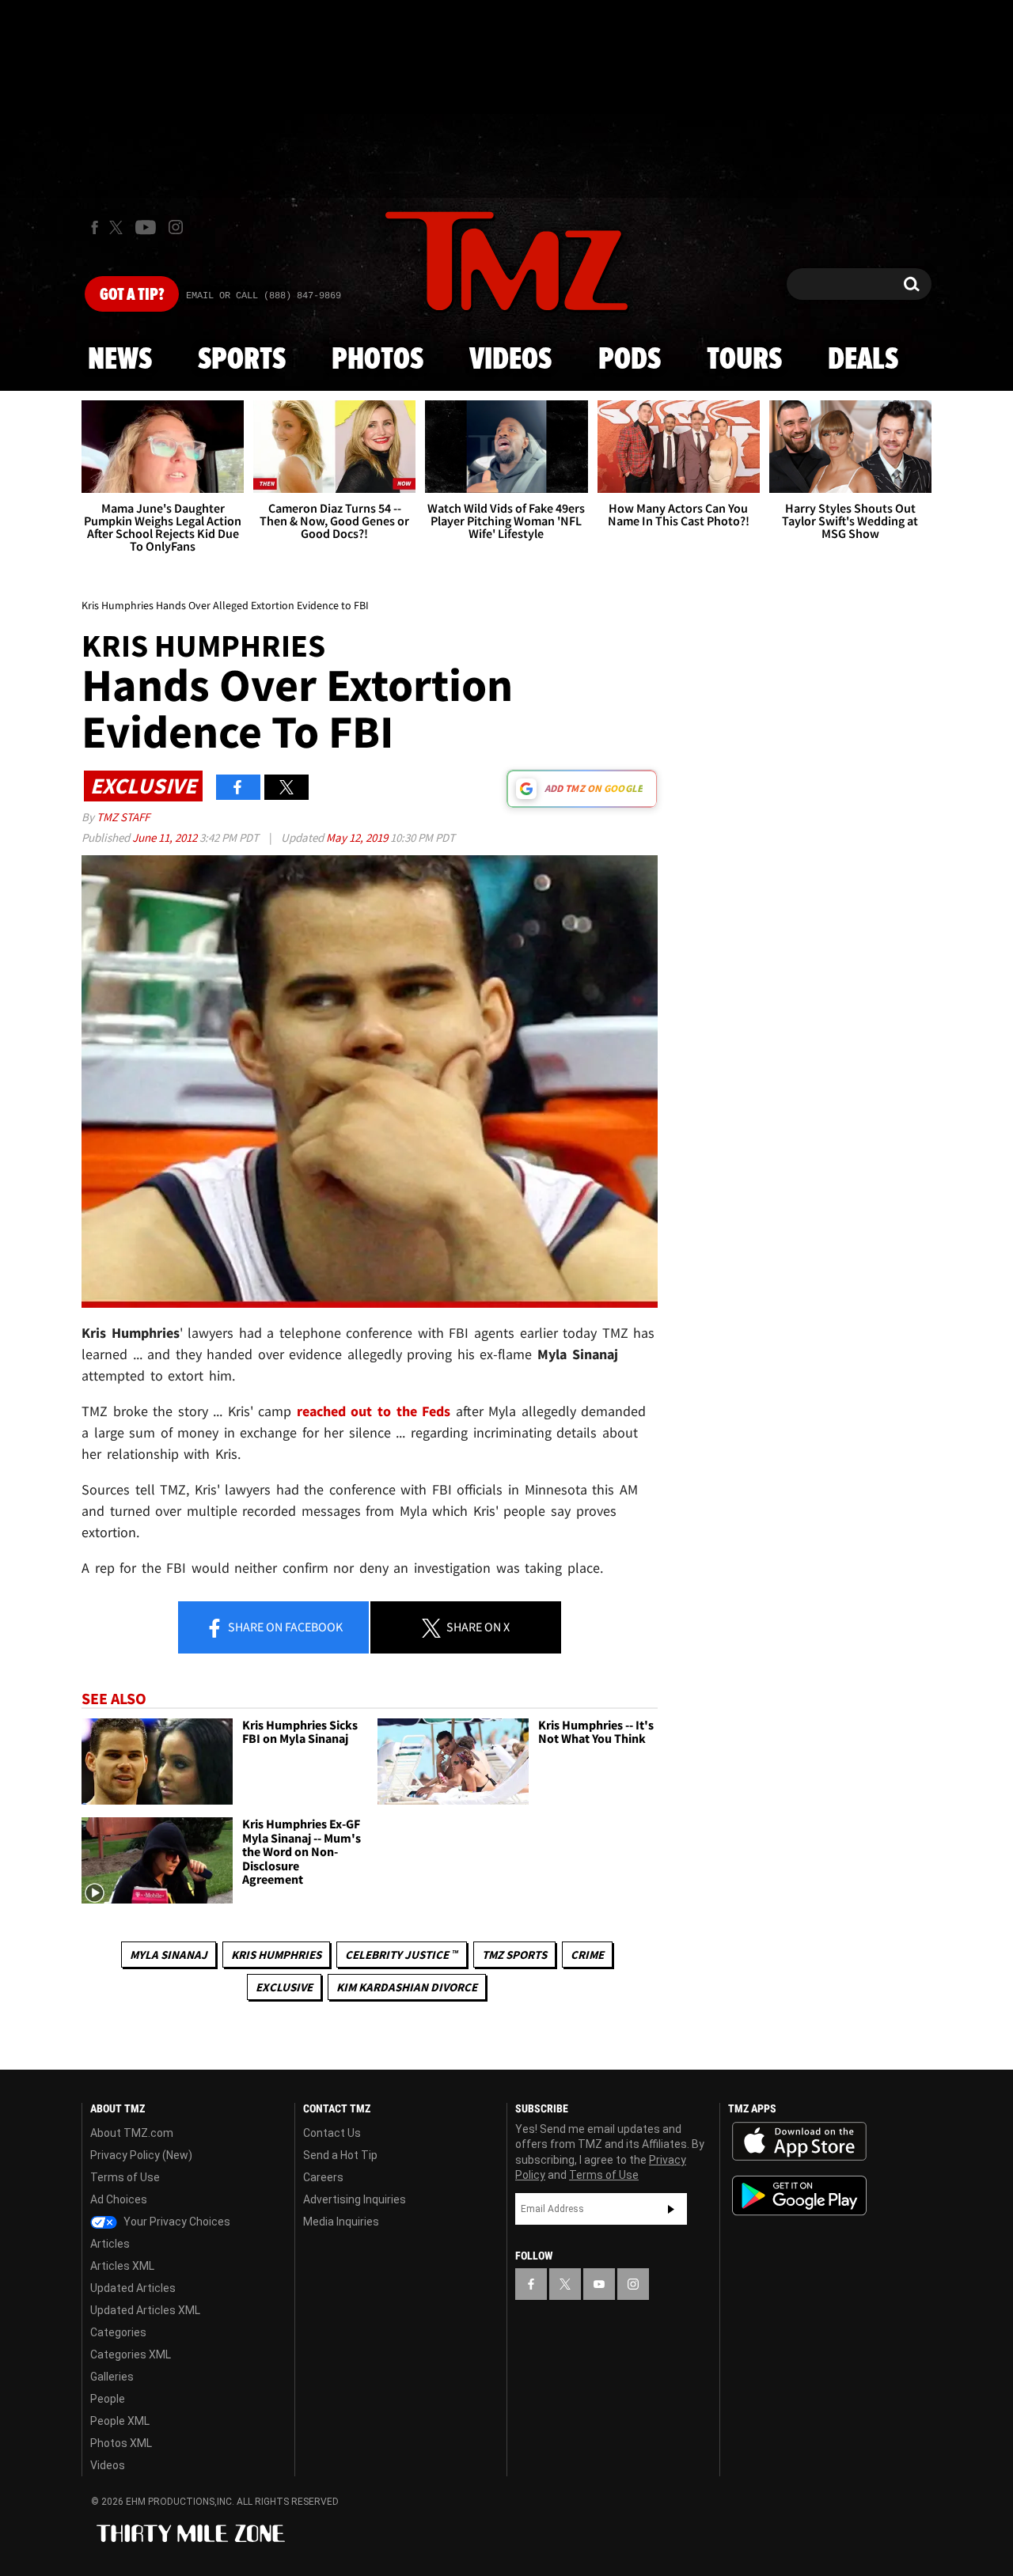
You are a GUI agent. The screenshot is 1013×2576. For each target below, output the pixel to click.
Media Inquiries (341, 2222)
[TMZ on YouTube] (599, 2284)
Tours (744, 360)
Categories (118, 2332)
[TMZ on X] (118, 227)
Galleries (112, 2377)
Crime (587, 1955)
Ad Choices (119, 2199)
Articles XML (122, 2266)
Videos (510, 360)
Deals (863, 360)
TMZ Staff (123, 817)
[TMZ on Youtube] (146, 227)
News (120, 360)
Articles (110, 2244)
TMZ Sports (514, 1955)
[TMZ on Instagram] (176, 227)
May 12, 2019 (358, 837)
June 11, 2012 (166, 837)
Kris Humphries (276, 1955)
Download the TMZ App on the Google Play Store (799, 2196)
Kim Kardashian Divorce (407, 1987)
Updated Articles (133, 2288)
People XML (120, 2421)
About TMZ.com (132, 2133)
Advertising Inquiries (355, 2199)
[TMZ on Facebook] (95, 227)
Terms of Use (125, 2177)
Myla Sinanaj (169, 1955)
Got (132, 295)
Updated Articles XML (145, 2310)
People (108, 2399)
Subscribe (671, 2209)
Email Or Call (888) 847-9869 (264, 296)
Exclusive (284, 1987)
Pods (630, 360)
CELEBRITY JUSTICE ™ (402, 1955)
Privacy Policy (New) (141, 2155)
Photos (378, 360)
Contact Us (332, 2133)
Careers (323, 2177)
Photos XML (121, 2443)
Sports (242, 360)
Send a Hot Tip (340, 2155)
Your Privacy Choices (176, 2222)
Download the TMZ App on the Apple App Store (799, 2142)
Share (284, 1627)
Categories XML (131, 2354)
